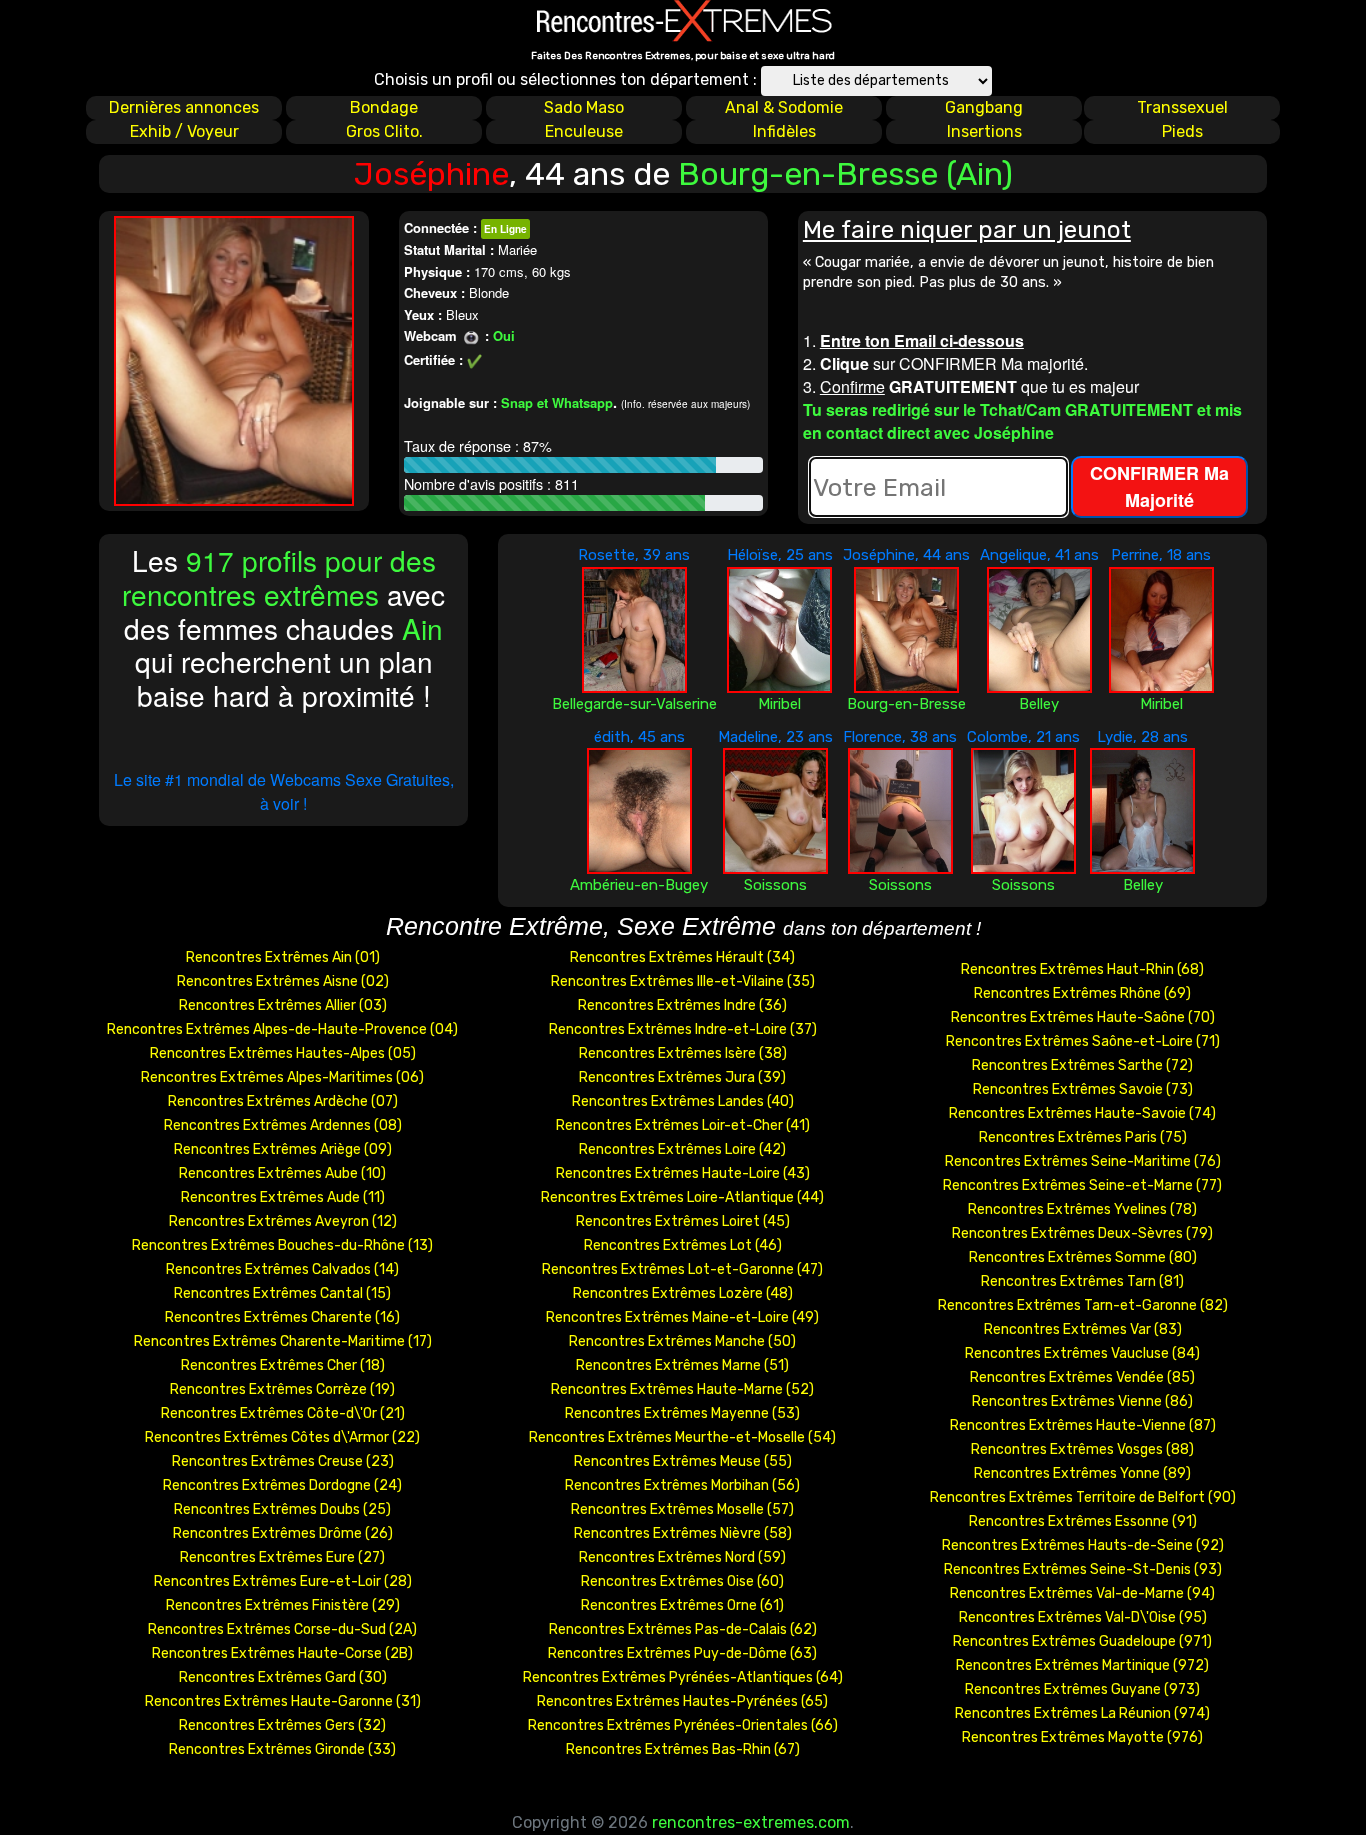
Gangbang (984, 107)
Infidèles (784, 131)
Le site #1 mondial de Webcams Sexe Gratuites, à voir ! (284, 791)
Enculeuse (584, 131)
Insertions (984, 131)
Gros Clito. (384, 131)
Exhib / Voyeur (184, 131)
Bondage (384, 107)
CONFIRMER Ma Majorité (1159, 486)
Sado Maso (584, 107)
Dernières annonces (184, 107)
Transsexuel (1182, 107)
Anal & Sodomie (784, 107)
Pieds (1182, 131)
